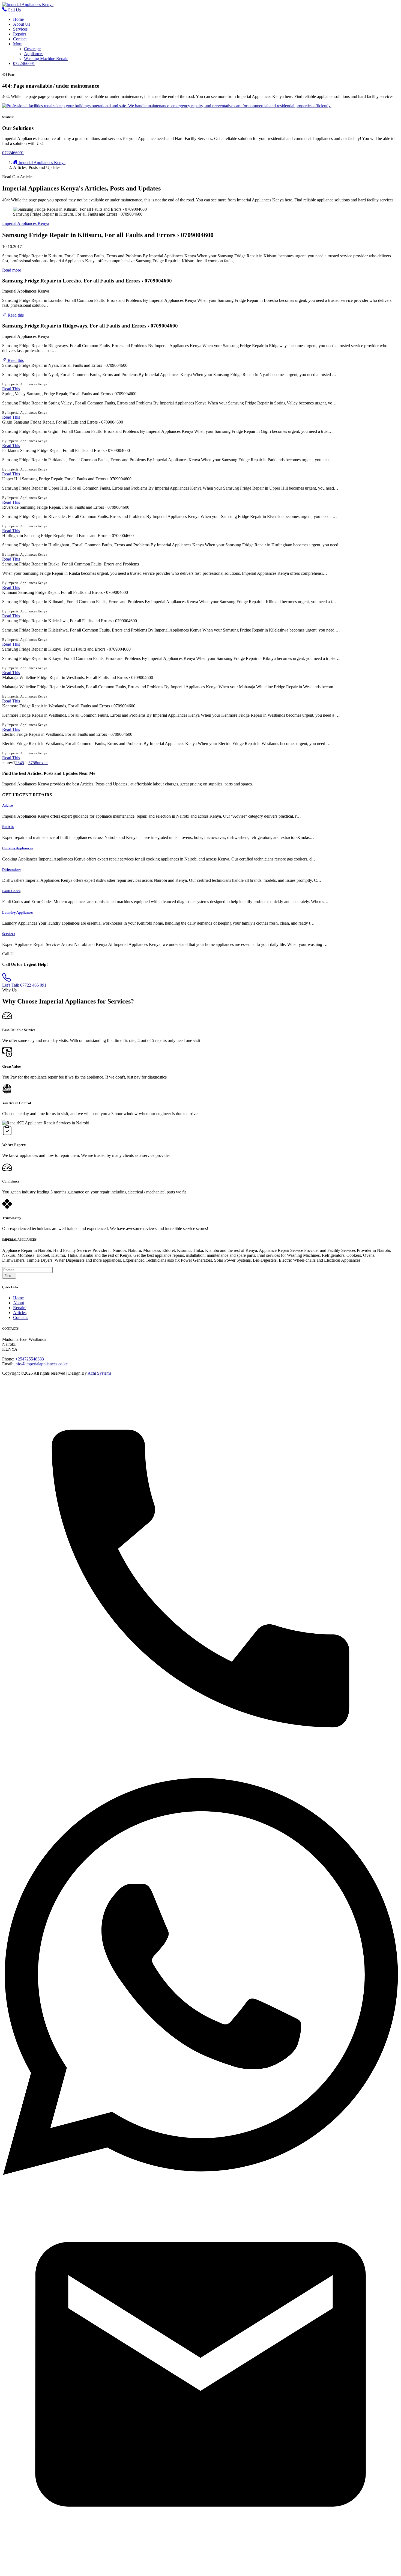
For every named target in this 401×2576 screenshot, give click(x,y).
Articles (20, 1313)
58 (35, 763)
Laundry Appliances (18, 912)
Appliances (34, 54)
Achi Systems (99, 1373)
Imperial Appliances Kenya (26, 223)
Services (20, 29)
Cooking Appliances (17, 848)
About (19, 1303)
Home (18, 19)
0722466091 (24, 63)
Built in (8, 827)
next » (42, 763)
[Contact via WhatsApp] (200, 2173)
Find (8, 1276)
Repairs (20, 34)
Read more (12, 270)
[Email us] (200, 2571)
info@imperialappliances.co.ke (41, 1364)
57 (31, 763)
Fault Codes (11, 891)
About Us (22, 24)
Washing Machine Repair (46, 59)
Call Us (14, 10)
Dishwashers (12, 870)
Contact (20, 39)
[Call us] (200, 1775)
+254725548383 (30, 1359)
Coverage (32, 49)
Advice (8, 805)
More (18, 44)
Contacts (21, 1317)
